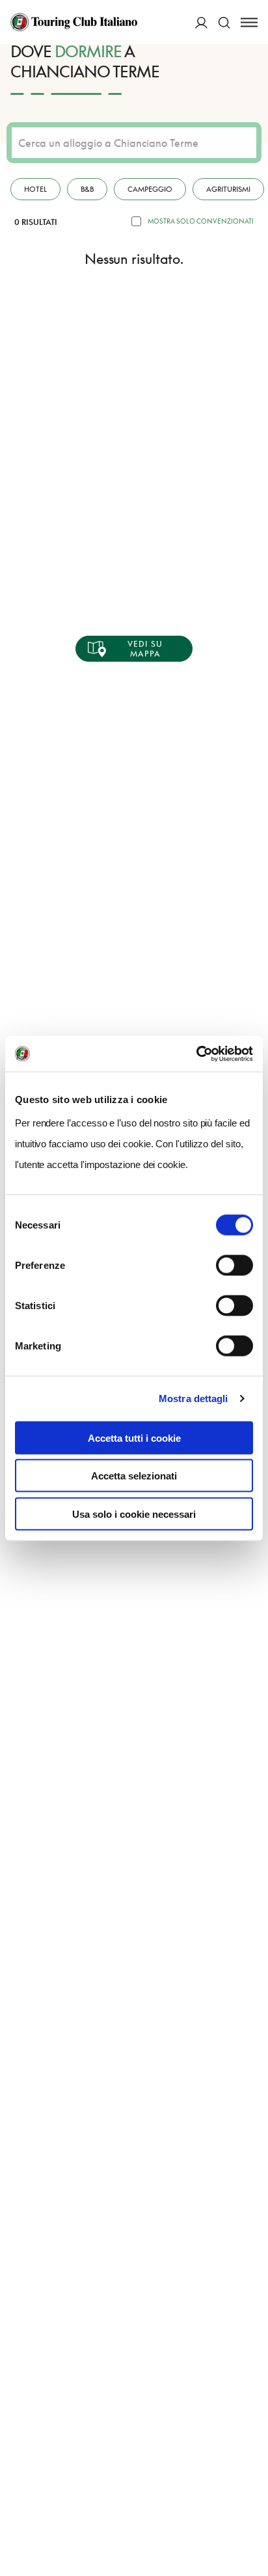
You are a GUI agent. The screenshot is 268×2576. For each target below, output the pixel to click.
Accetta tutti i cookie (134, 1438)
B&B (87, 189)
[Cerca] (224, 22)
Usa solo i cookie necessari (134, 1514)
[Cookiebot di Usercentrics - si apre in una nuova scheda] (196, 1054)
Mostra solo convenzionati (201, 221)
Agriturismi (228, 189)
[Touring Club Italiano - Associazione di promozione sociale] (74, 22)
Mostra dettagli (194, 1399)
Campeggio (150, 189)
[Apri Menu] (249, 22)
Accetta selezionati (134, 1476)
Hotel (35, 189)
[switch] (235, 1265)
